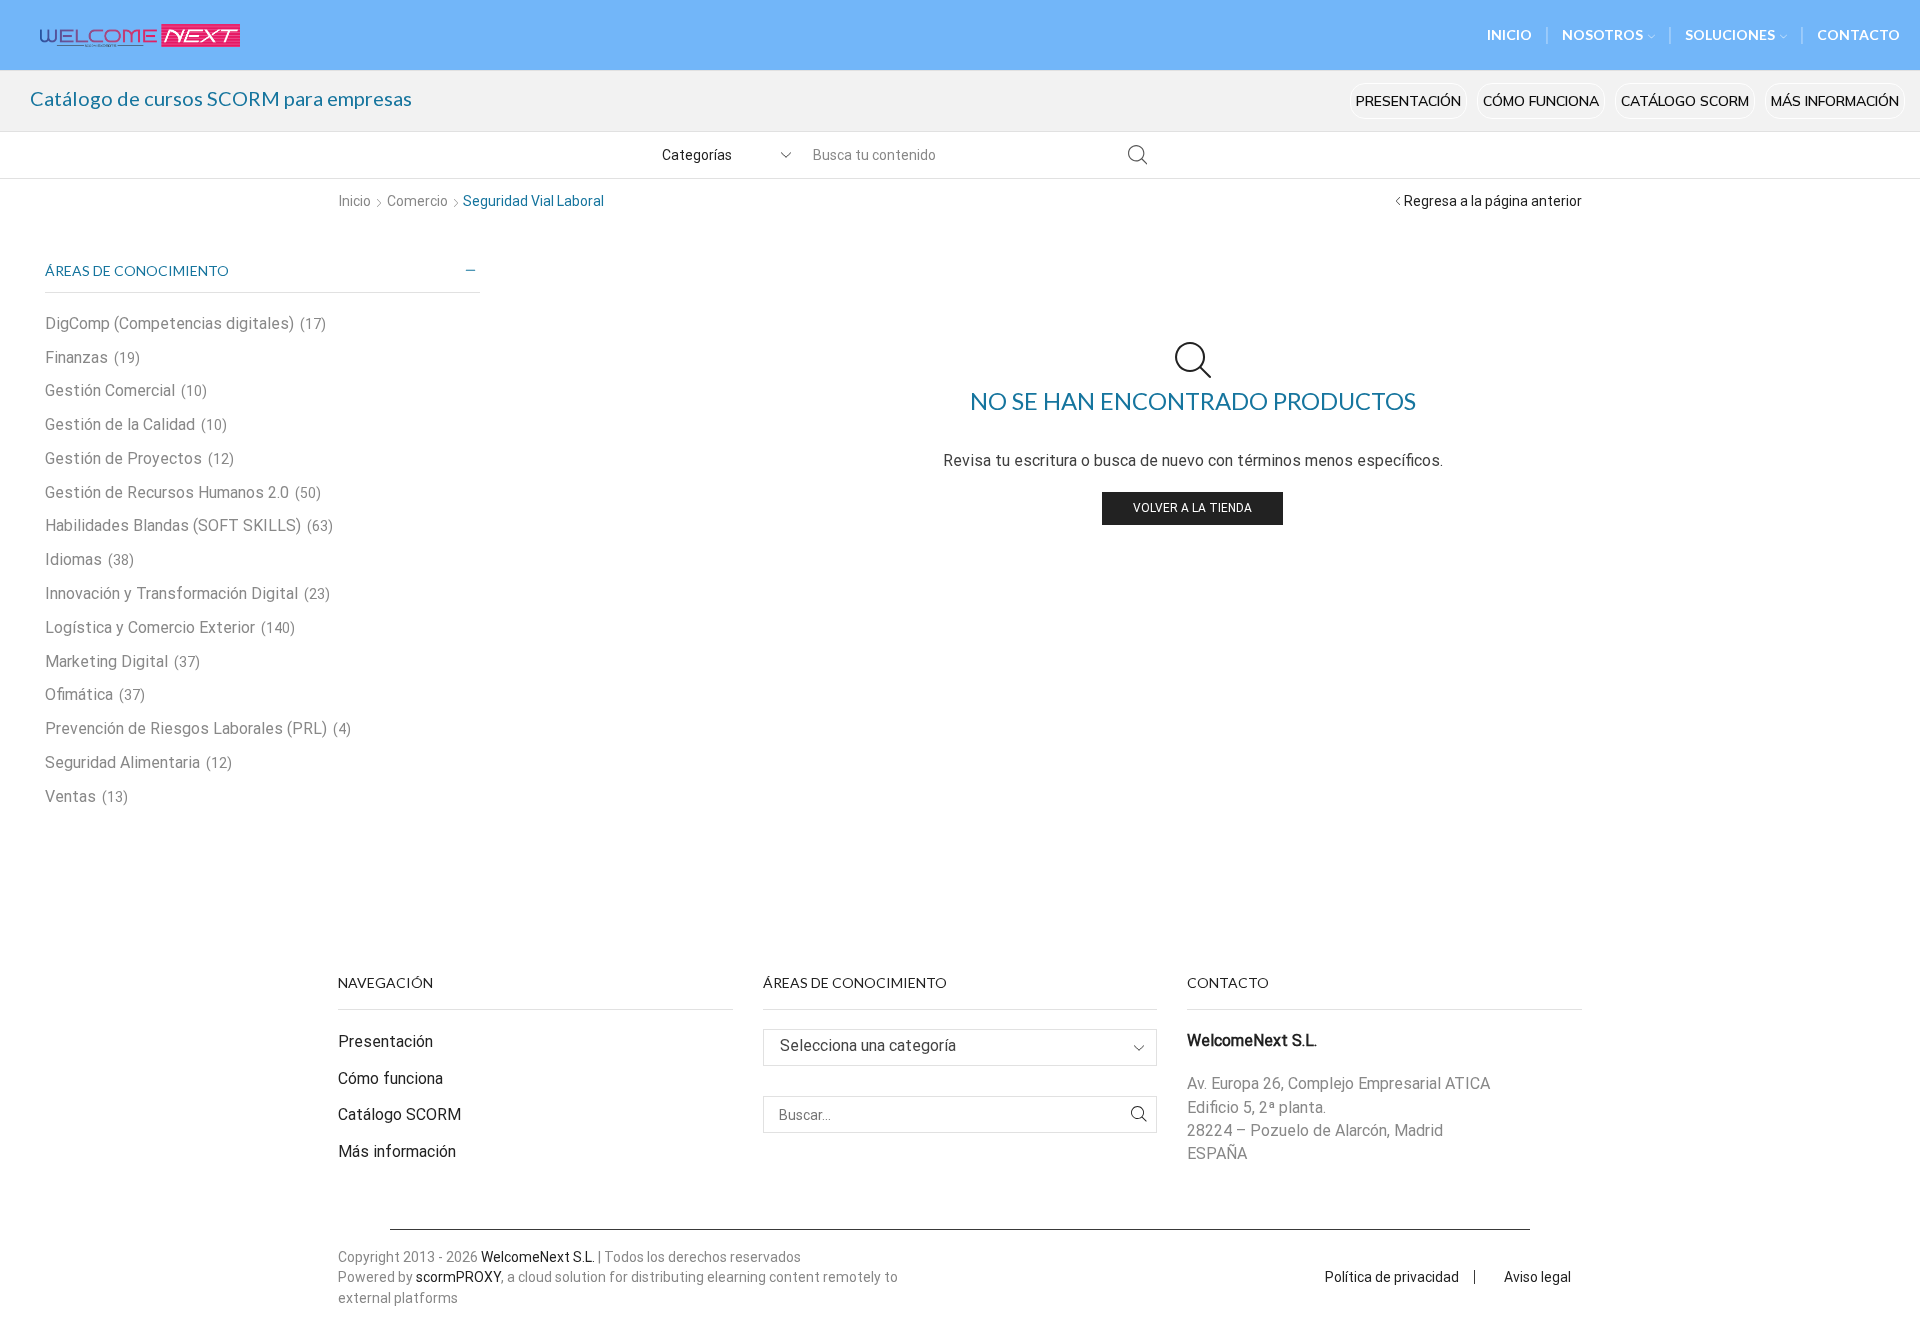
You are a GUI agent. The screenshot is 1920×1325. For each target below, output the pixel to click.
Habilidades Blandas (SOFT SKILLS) (173, 525)
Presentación (1408, 101)
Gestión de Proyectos (123, 458)
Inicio (355, 201)
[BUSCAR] (1138, 1114)
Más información (1835, 101)
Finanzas (76, 357)
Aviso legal (1537, 1277)
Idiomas (73, 559)
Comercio (417, 201)
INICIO (1509, 34)
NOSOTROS (1602, 34)
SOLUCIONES (1730, 34)
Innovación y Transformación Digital (171, 593)
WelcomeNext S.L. (538, 1257)
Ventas (70, 796)
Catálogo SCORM (1685, 101)
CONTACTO (1858, 34)
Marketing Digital (106, 661)
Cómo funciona (1541, 101)
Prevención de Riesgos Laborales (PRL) (186, 728)
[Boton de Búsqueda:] (1137, 155)
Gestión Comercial (110, 390)
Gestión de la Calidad (120, 424)
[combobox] (960, 1047)
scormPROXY (458, 1277)
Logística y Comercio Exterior (150, 627)
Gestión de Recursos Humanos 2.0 (167, 492)
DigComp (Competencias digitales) (169, 323)
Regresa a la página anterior (1493, 201)
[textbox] (945, 1046)
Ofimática (79, 694)
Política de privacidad (1392, 1277)
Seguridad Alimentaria (122, 762)
